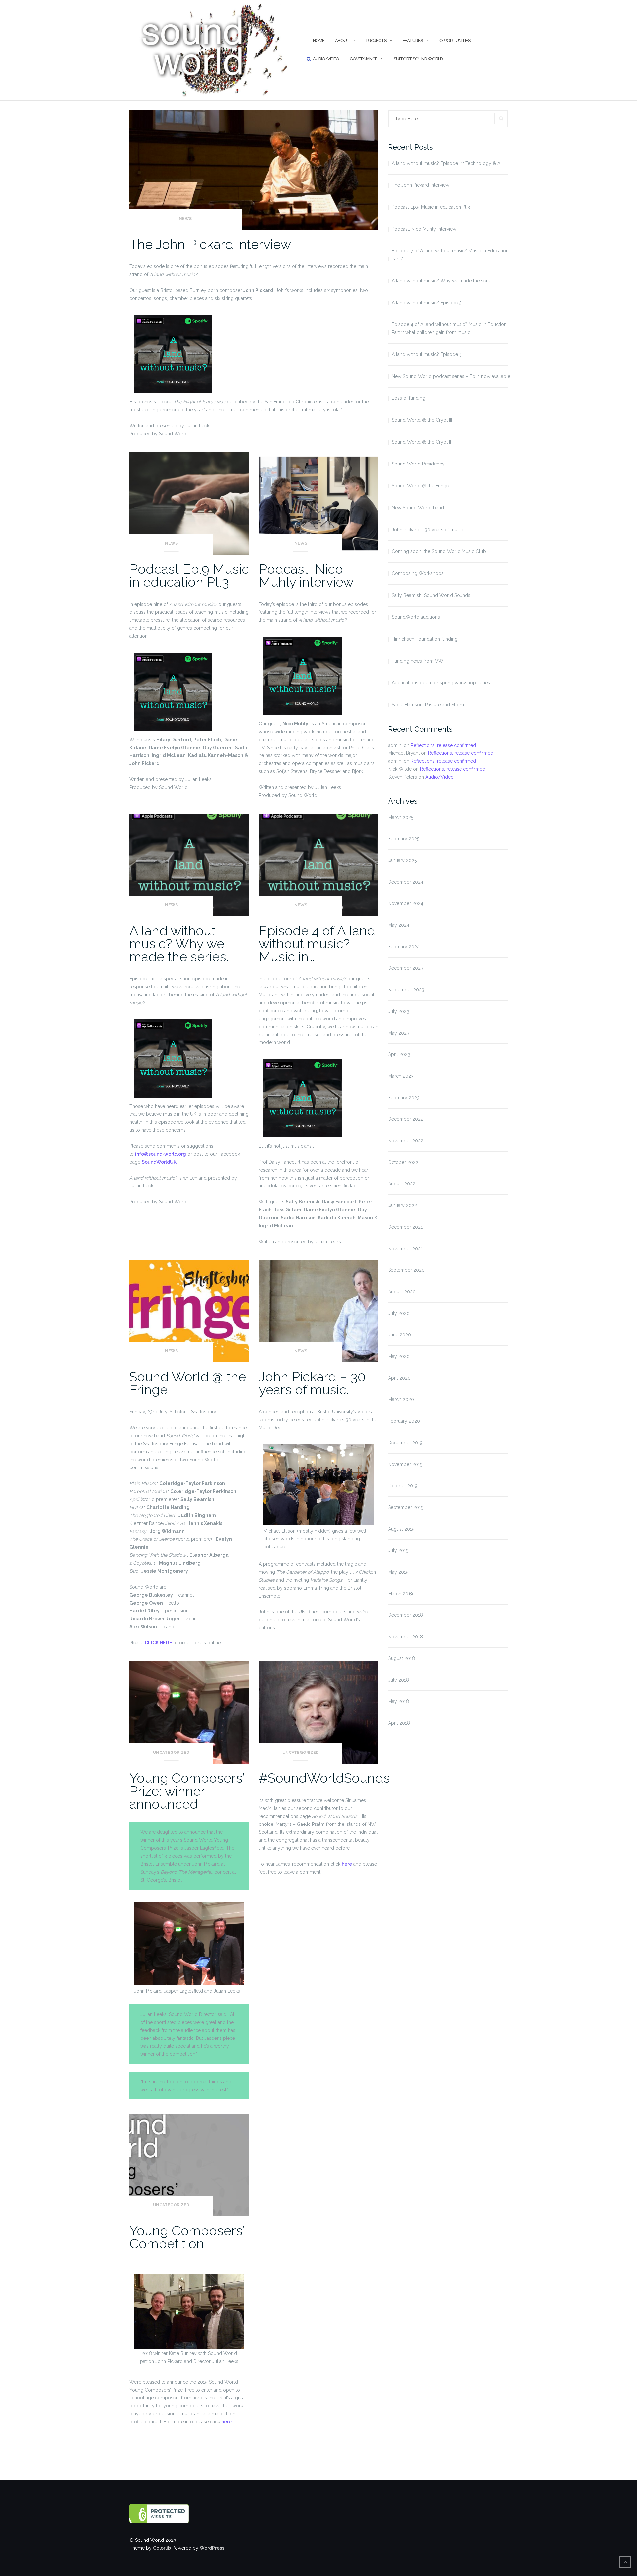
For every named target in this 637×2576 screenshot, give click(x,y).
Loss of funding (409, 398)
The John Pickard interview (210, 244)
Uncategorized (171, 1753)
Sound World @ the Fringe (188, 1383)
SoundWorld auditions (416, 617)
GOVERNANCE (363, 59)
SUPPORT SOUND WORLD (418, 59)
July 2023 (399, 1011)
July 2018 (399, 1680)
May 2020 (399, 1356)
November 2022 (406, 1141)
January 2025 (402, 860)
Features (413, 41)
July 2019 (398, 1550)
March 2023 (401, 1076)
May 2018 (399, 1701)
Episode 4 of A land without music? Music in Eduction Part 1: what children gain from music (449, 328)
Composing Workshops (418, 573)
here (347, 1864)
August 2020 (402, 1292)
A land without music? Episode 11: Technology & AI (447, 163)
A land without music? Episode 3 (427, 354)
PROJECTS (376, 41)
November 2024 (406, 903)
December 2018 (406, 1615)
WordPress (212, 2548)
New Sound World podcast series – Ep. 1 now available (451, 376)
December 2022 (406, 1119)
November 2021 (405, 1249)
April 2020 (399, 1378)
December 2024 (406, 882)
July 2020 (399, 1313)
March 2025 (401, 817)
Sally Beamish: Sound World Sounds (431, 595)
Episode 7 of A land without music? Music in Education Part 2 (450, 255)
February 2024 (404, 947)
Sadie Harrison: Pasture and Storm (428, 705)
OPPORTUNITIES (455, 41)
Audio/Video (326, 59)
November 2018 (406, 1637)
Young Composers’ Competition (187, 2237)
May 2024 (399, 925)
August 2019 (401, 1529)
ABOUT (342, 41)
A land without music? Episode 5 (427, 303)
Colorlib (162, 2548)
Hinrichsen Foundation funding (425, 639)
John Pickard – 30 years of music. (312, 1383)
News (185, 219)
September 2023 (406, 990)
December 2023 (406, 968)
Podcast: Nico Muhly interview (306, 575)
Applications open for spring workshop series (441, 683)
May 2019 (398, 1572)
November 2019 (405, 1464)
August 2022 (402, 1184)
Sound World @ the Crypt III (422, 420)
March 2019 (401, 1594)
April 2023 (399, 1054)
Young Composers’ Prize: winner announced (187, 1791)
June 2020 (400, 1335)
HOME (319, 41)
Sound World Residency (418, 464)
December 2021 (405, 1227)
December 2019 (405, 1443)
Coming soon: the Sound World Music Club (439, 551)
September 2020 (406, 1270)
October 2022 (403, 1162)
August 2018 (402, 1658)
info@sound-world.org (161, 1154)
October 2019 (403, 1486)
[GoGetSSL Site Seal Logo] (173, 2514)
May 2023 (399, 1033)
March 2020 (401, 1399)
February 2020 (404, 1421)
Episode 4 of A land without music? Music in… (317, 943)
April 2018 (399, 1723)
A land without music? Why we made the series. (179, 943)
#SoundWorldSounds (324, 1778)
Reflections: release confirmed (443, 745)
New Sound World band (418, 508)
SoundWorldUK (159, 1162)
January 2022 (403, 1205)
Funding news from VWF (419, 661)
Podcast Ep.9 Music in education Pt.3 (189, 575)
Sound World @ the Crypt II (421, 442)
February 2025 (404, 839)
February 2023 (404, 1098)
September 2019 (406, 1507)
